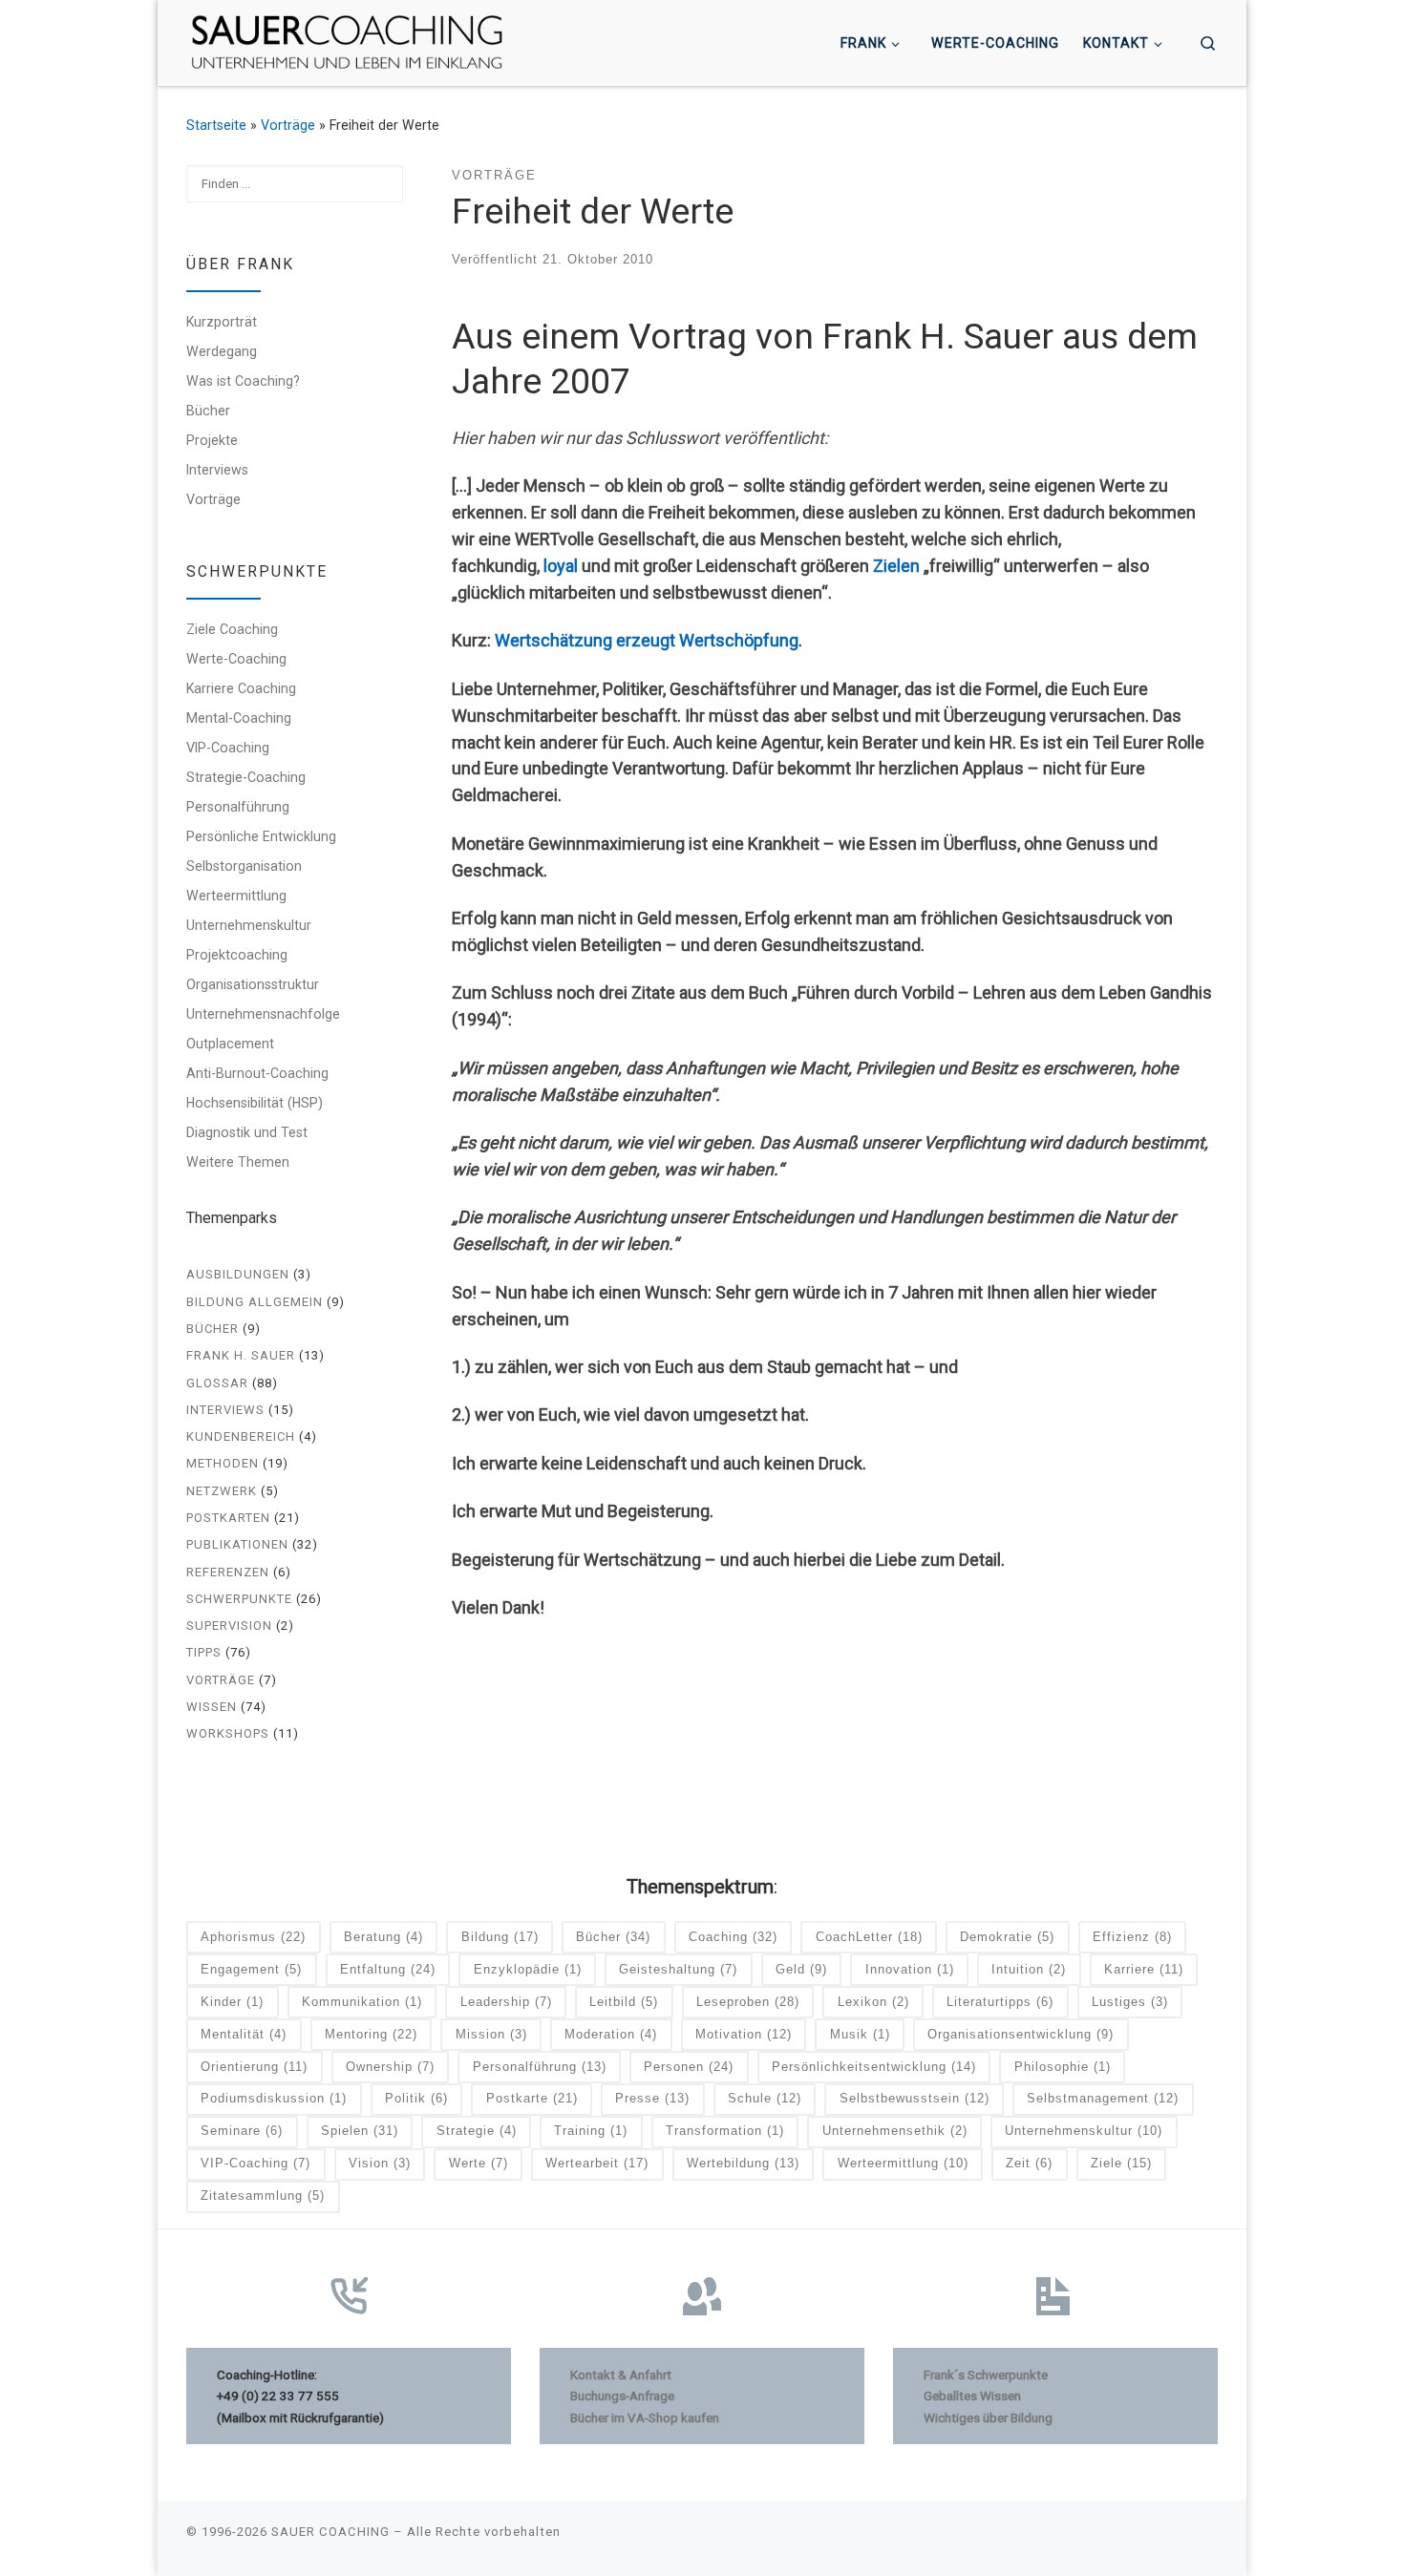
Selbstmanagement (1103, 2098)
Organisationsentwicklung (1021, 2034)
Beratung (383, 1937)
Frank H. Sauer (241, 1355)
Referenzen (228, 1572)
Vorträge (288, 125)
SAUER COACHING (330, 2532)
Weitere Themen (238, 1162)
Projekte (212, 440)
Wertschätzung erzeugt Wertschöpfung (647, 640)
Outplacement (230, 1044)
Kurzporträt (222, 322)
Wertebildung (743, 2163)
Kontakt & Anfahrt (621, 2375)
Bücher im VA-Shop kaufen (645, 2418)
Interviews (217, 470)
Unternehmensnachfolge (263, 1014)
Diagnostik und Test (247, 1132)
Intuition (1029, 1969)
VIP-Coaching (228, 748)
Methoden (223, 1463)
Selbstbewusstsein (915, 2098)
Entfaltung (388, 1969)
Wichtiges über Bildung (988, 2418)
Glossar (217, 1383)
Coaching (733, 1937)
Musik (860, 2034)
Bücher (208, 411)
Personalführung (238, 807)
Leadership (506, 2002)
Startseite (216, 125)
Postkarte (532, 2098)
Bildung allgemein (255, 1302)
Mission (491, 2034)
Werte (479, 2163)
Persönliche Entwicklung (261, 836)
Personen (689, 2067)
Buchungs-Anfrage (622, 2396)
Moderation (611, 2034)
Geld (801, 1969)
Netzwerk (222, 1491)
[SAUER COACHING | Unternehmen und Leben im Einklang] (347, 41)
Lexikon (873, 2002)
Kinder (232, 2002)
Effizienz (1132, 1937)
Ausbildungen (238, 1274)
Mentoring (371, 2034)
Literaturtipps (1000, 2002)
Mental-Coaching (239, 718)
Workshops (228, 1733)
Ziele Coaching (232, 629)
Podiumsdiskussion (274, 2098)
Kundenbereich (241, 1436)
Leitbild (624, 2002)
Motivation (744, 2034)
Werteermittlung (236, 896)
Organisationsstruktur (253, 984)
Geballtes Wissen (972, 2396)
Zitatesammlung (263, 2196)
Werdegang (222, 351)
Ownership (390, 2067)
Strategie (477, 2131)
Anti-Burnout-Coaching (257, 1073)
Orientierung (254, 2067)
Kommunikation (362, 2002)
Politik (416, 2098)
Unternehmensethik (895, 2131)
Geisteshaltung (678, 1969)
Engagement (251, 1969)
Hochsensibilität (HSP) (255, 1103)
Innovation (910, 1969)
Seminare (242, 2131)
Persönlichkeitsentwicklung (874, 2067)
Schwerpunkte (239, 1599)
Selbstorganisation (244, 866)
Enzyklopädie (528, 1969)
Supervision (229, 1626)
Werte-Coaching (236, 659)
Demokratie (1007, 1937)
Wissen (212, 1707)
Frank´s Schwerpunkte (986, 2375)
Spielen (360, 2131)
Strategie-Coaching (246, 777)
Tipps (204, 1652)
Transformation (725, 2131)
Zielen (896, 566)
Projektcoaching (237, 955)
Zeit (1029, 2163)
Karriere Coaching (241, 688)
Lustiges (1130, 2002)
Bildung (500, 1937)
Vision (380, 2163)
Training (591, 2131)
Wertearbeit (597, 2163)
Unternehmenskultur (249, 925)
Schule (765, 2098)
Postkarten (228, 1518)
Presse (652, 2098)
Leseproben (748, 2002)
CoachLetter (869, 1937)
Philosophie (1063, 2067)
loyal (561, 566)
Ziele (1121, 2163)
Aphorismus (253, 1937)
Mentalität (244, 2034)
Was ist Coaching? (243, 381)
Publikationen (237, 1544)
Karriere (1144, 1969)
